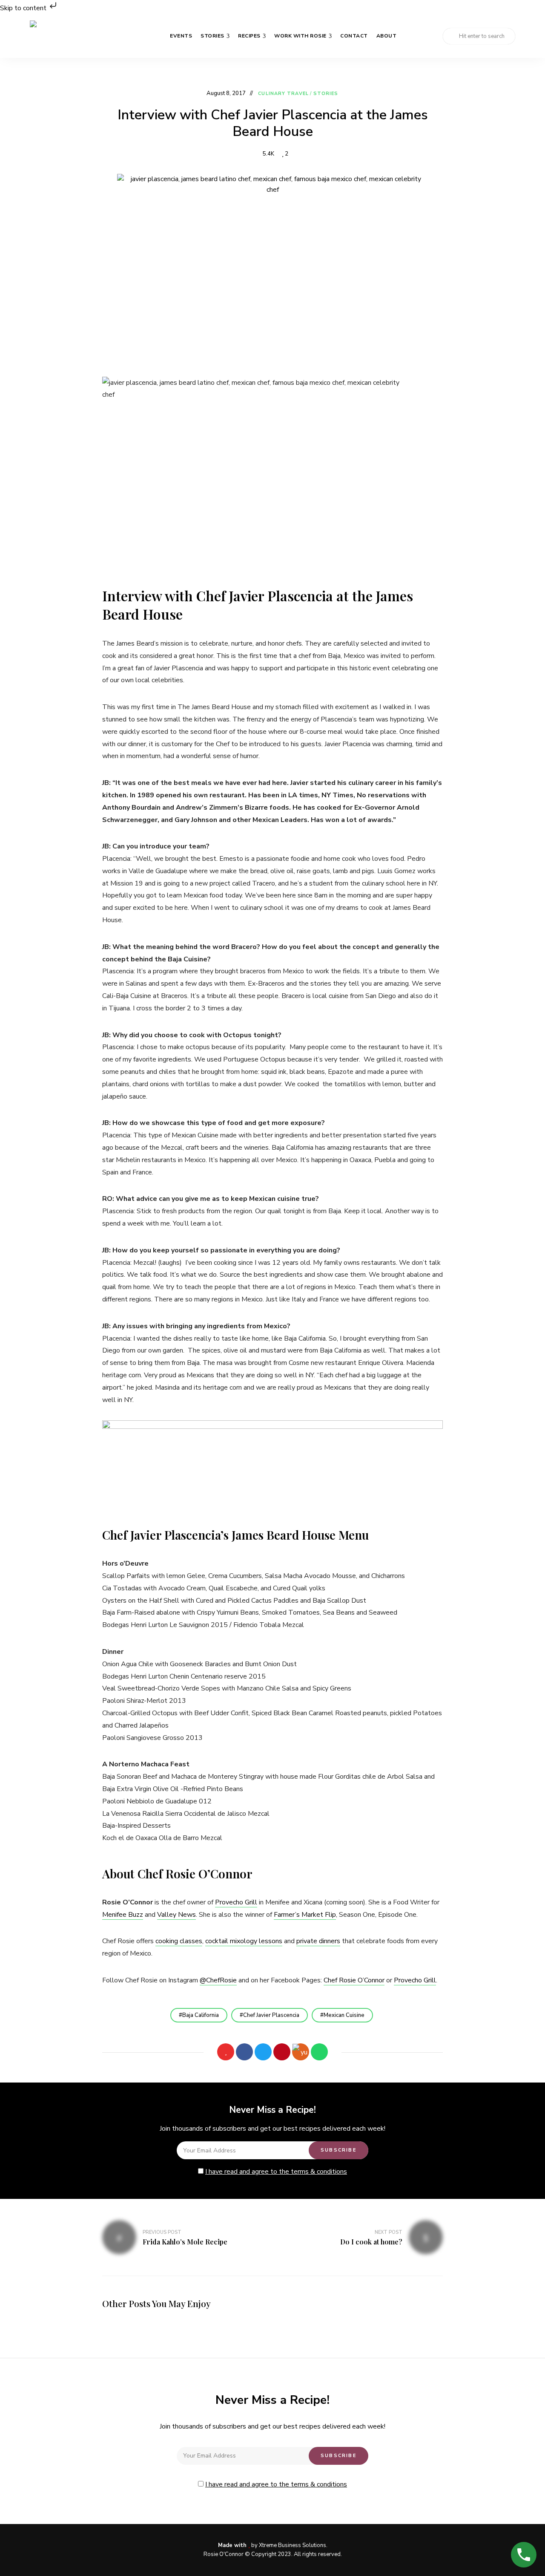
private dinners (318, 1941)
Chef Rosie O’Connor (354, 1980)
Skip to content (24, 8)
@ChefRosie (218, 1980)
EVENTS (181, 36)
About (387, 36)
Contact (354, 36)
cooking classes (179, 1941)
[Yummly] (301, 2052)
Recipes (249, 36)
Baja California (201, 2015)
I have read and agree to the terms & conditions (276, 2172)
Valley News (176, 1915)
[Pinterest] (282, 2052)
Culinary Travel (283, 94)
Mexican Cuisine (344, 2015)
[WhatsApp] (319, 2052)
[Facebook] (244, 2052)
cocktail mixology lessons (244, 1941)
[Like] (226, 2052)
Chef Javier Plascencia (271, 2015)
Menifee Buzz (123, 1915)
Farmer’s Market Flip (305, 1915)
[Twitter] (263, 2052)
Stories (212, 36)
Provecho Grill (236, 1902)
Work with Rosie (300, 36)
